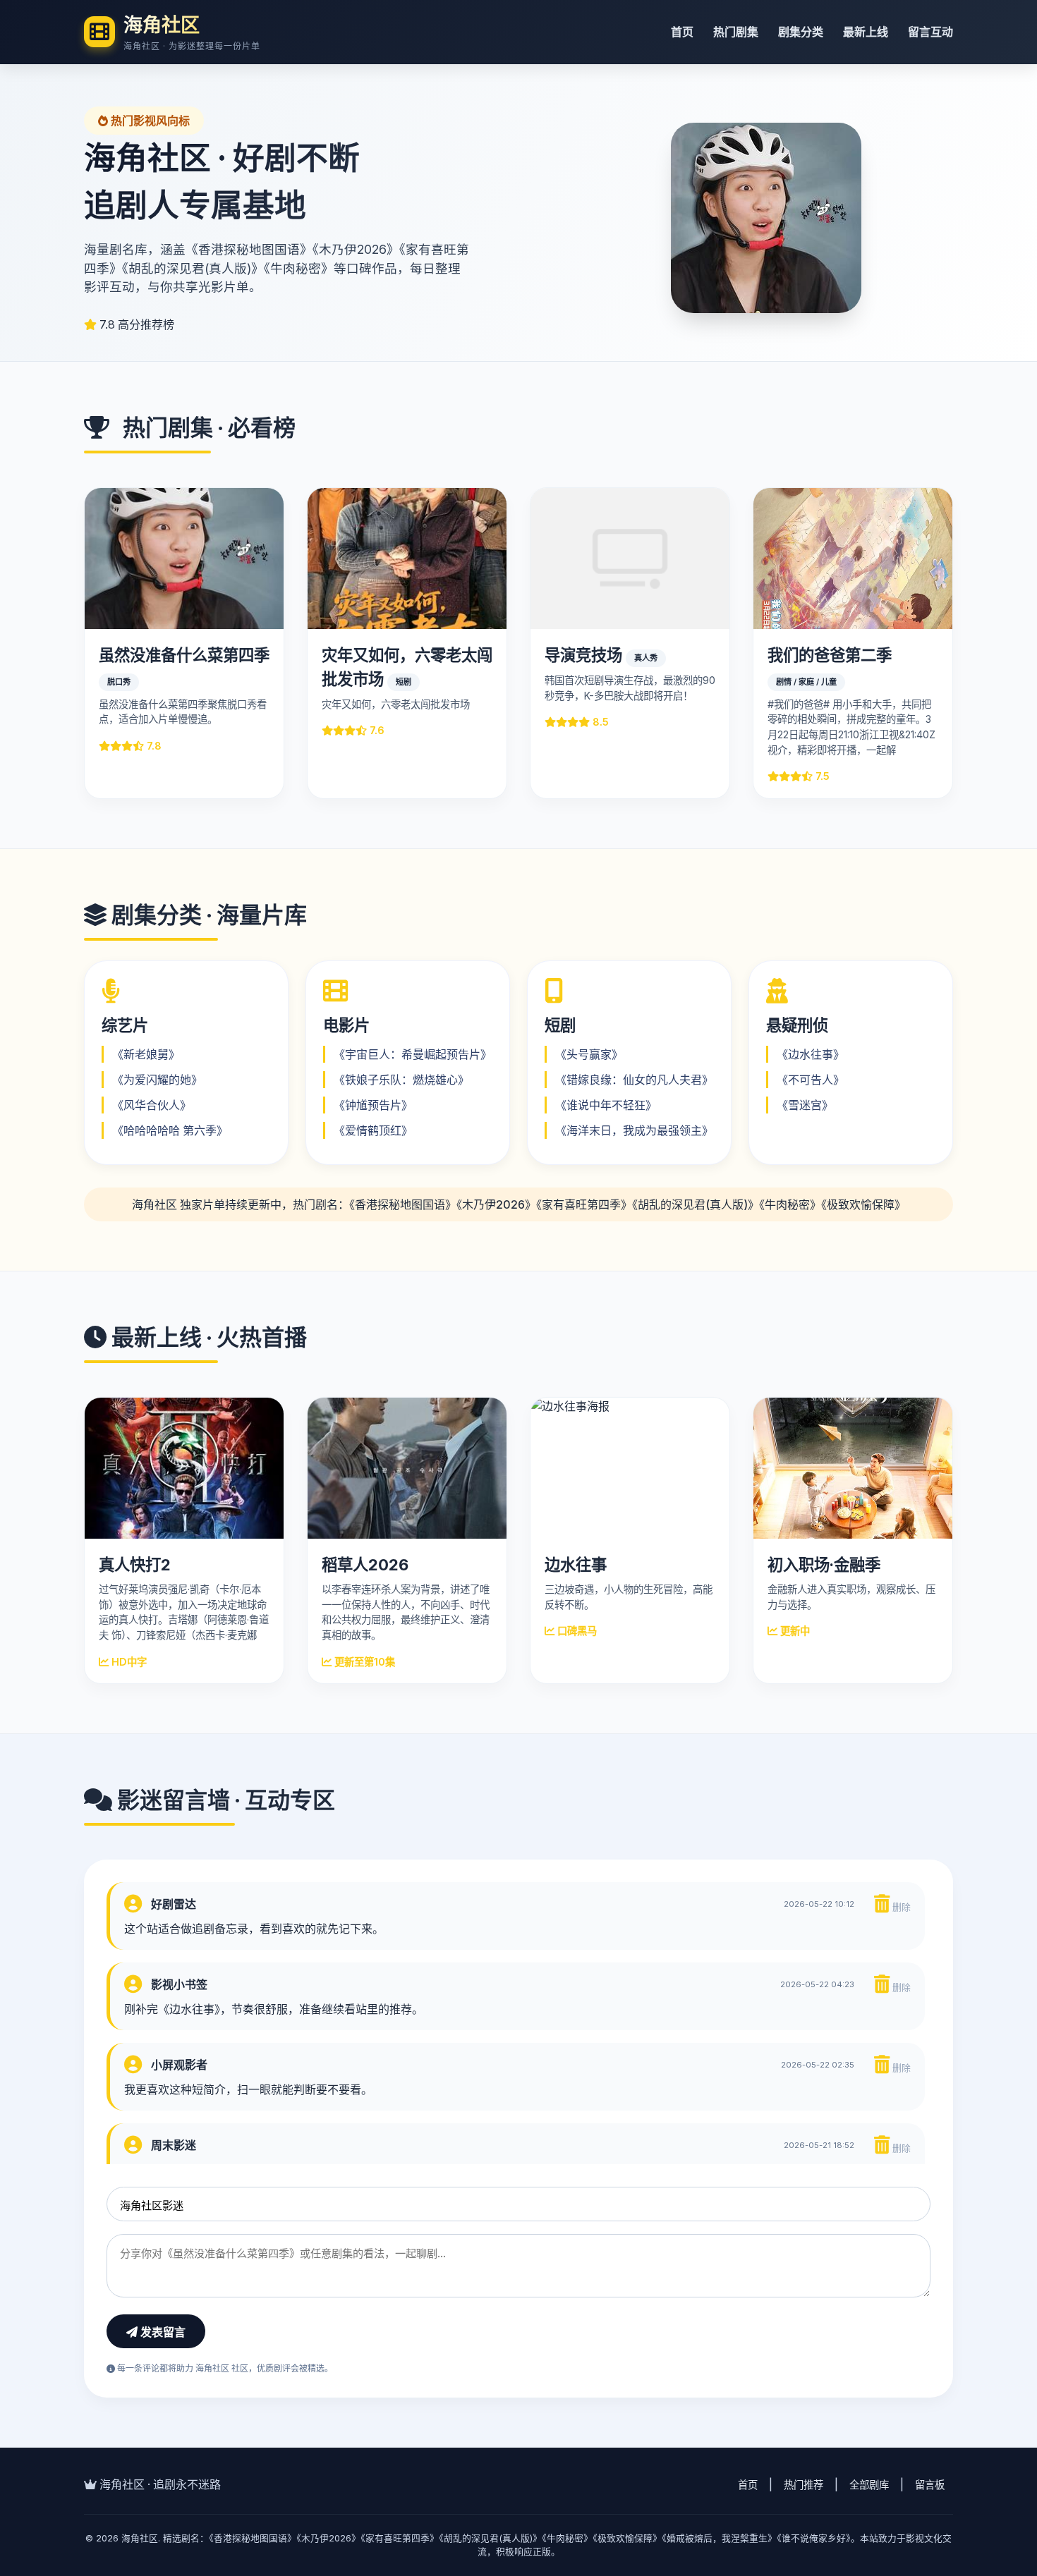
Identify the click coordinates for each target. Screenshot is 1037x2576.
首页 (682, 32)
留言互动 (930, 32)
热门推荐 (803, 2485)
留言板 (930, 2485)
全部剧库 (869, 2485)
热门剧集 (736, 32)
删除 (900, 1907)
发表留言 (162, 2332)
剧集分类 (801, 32)
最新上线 (866, 32)
